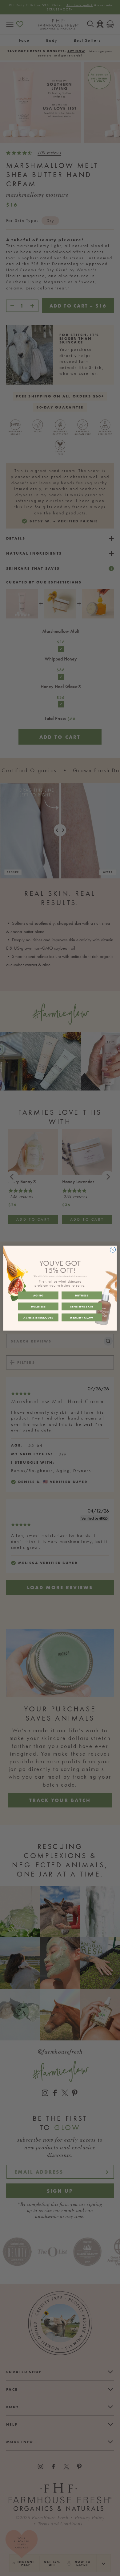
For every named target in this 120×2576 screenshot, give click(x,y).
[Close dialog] (113, 1249)
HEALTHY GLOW (82, 1317)
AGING (38, 1295)
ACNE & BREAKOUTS (38, 1317)
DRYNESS (82, 1295)
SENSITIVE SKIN (82, 1306)
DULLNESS (38, 1306)
